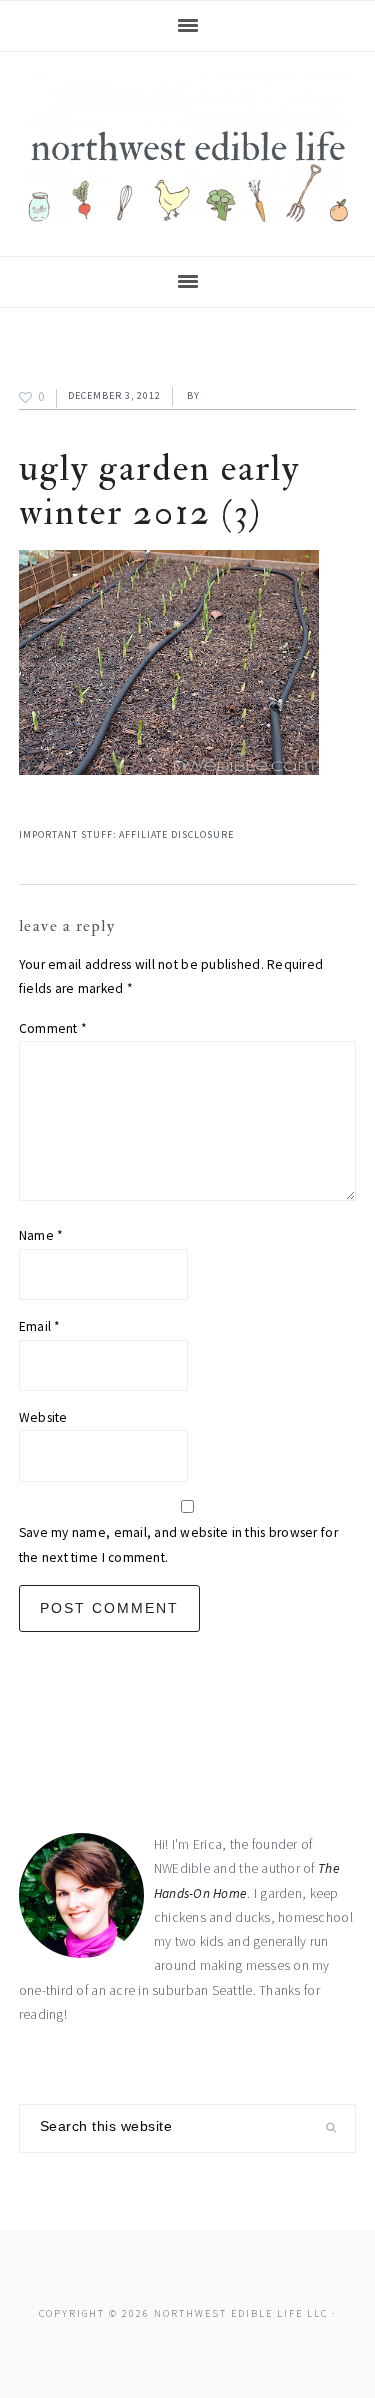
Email (40, 1326)
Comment (53, 1028)
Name (41, 1235)
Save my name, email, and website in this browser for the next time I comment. (178, 1544)
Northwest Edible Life (188, 147)
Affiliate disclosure (176, 834)
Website (43, 1417)
